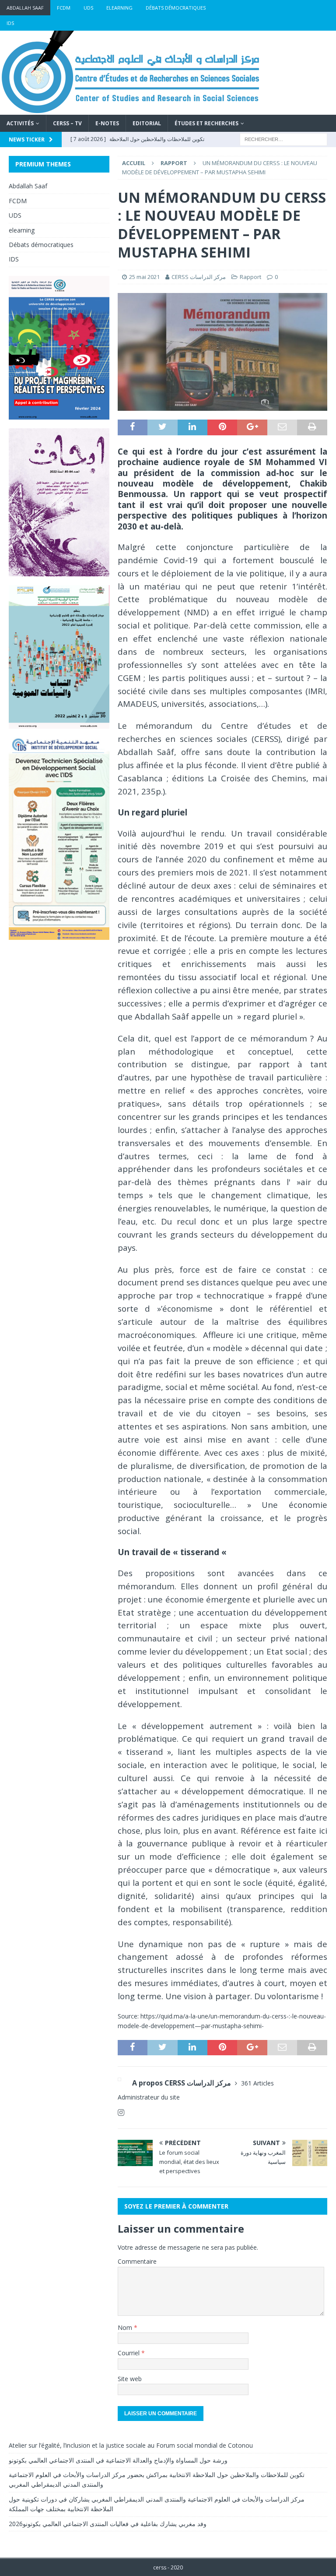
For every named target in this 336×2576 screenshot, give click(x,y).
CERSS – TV (67, 123)
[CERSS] (131, 110)
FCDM (64, 8)
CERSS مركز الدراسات (199, 277)
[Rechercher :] (283, 139)
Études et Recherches (206, 123)
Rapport (250, 277)
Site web (130, 2379)
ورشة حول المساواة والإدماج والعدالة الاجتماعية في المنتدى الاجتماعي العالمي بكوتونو (118, 2460)
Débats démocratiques (176, 8)
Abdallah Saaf (25, 8)
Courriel (129, 2353)
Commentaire (137, 2261)
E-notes (107, 123)
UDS (88, 8)
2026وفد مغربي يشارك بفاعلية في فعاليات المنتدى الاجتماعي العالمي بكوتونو (108, 2524)
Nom (126, 2327)
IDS (10, 23)
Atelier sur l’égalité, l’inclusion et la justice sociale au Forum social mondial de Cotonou (131, 2445)
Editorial (147, 123)
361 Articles (257, 2083)
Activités (20, 123)
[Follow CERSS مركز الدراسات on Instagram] (121, 2112)
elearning (119, 8)
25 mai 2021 (144, 277)
